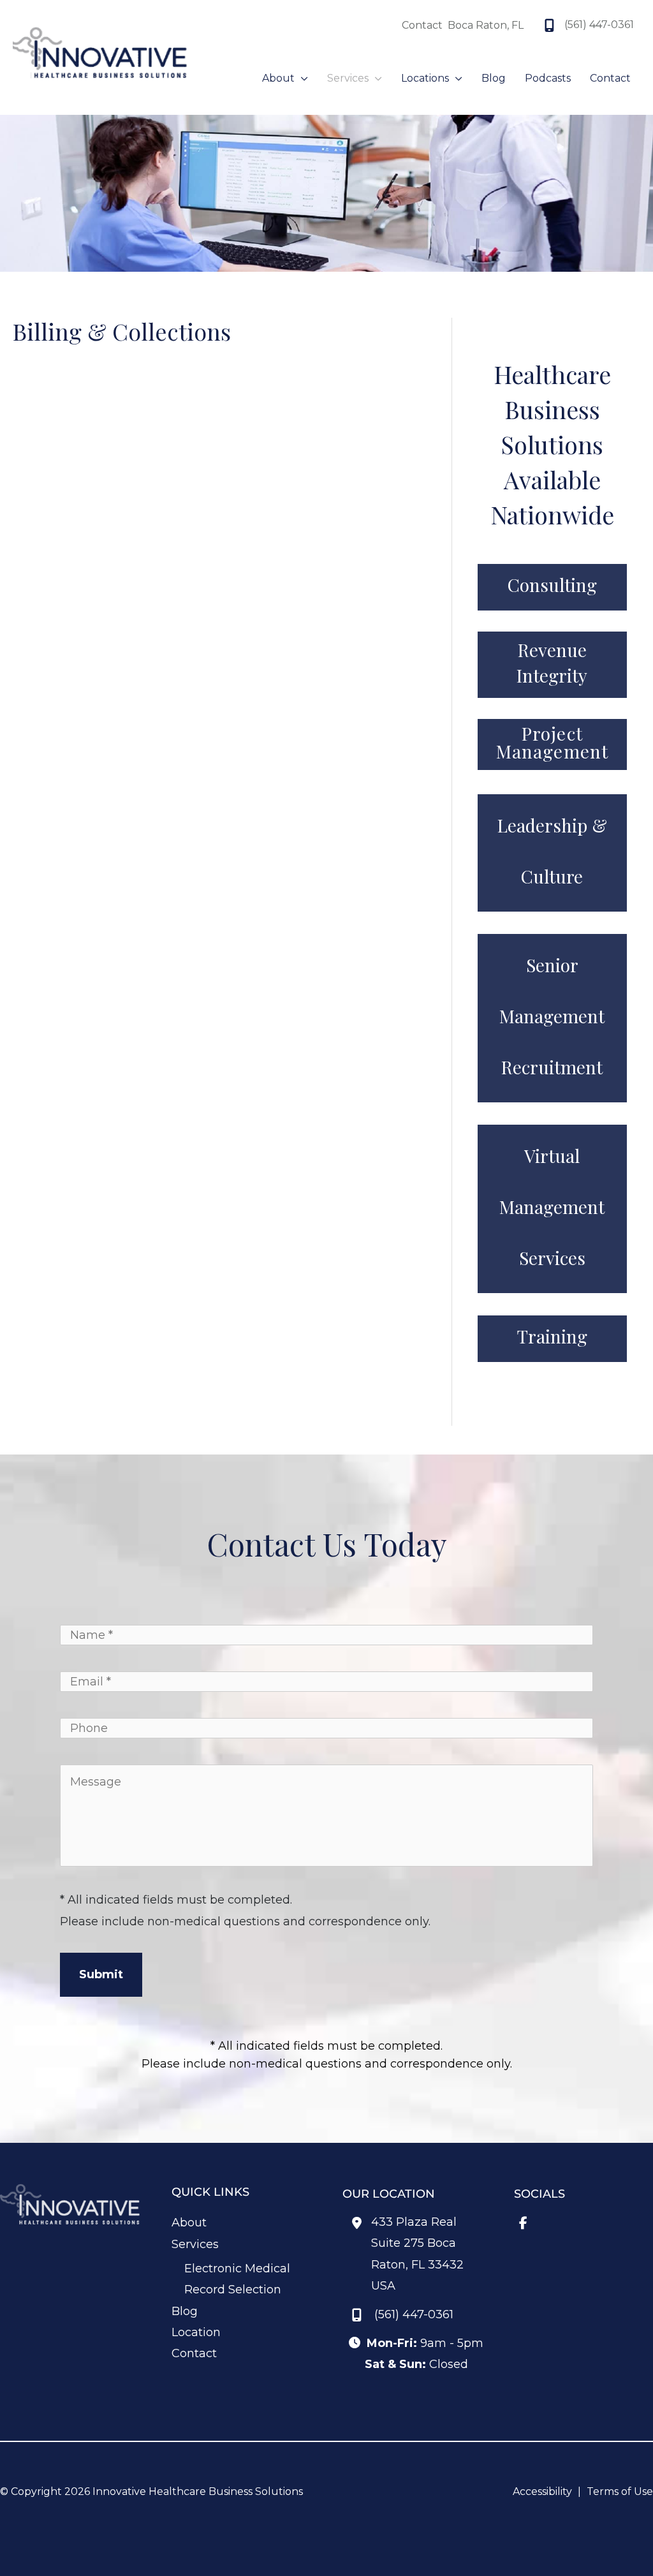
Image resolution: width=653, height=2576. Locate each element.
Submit (101, 1974)
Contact (194, 2353)
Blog (185, 2311)
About (189, 2223)
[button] (301, 78)
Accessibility (542, 2491)
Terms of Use (620, 2491)
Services (195, 2244)
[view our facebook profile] (354, 26)
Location (196, 2332)
